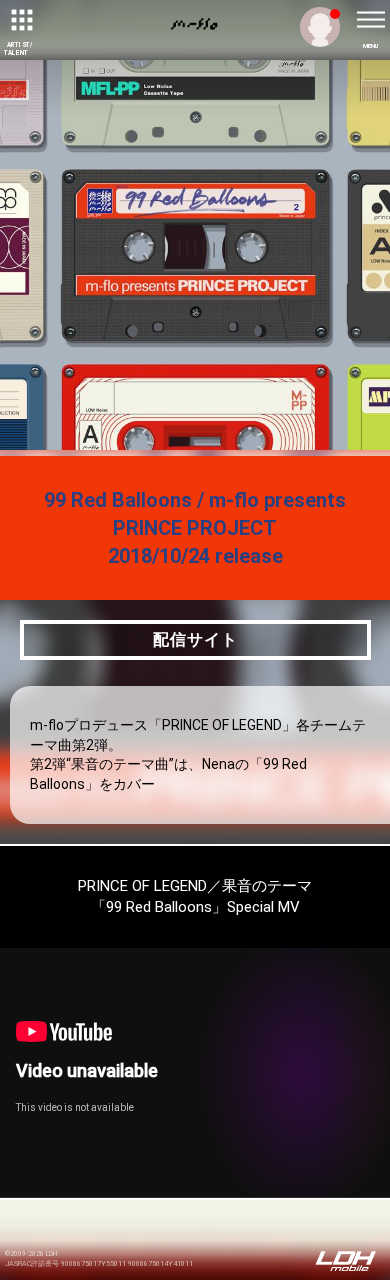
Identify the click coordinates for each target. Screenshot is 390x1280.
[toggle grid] (20, 20)
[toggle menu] (370, 20)
